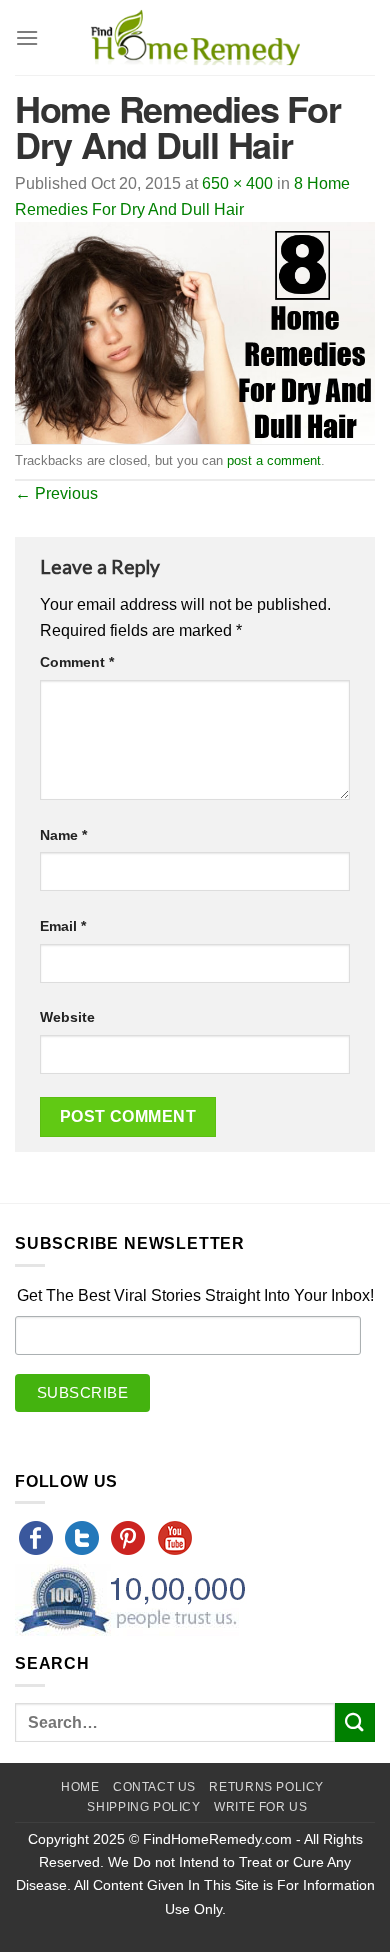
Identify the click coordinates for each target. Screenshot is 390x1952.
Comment (77, 662)
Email (63, 926)
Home (80, 1787)
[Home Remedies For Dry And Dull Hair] (195, 331)
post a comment (274, 460)
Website (67, 1017)
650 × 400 (237, 183)
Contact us (154, 1787)
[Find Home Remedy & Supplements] (195, 38)
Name (63, 835)
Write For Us (260, 1807)
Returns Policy (266, 1787)
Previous (56, 493)
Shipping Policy (143, 1807)
